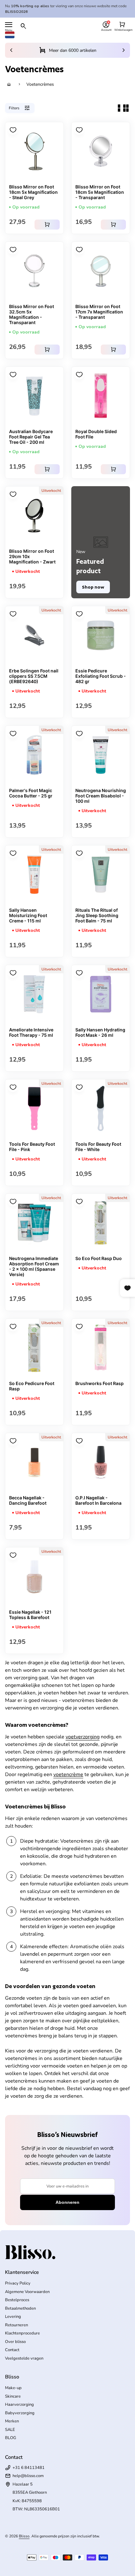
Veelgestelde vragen (24, 2358)
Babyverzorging (20, 2413)
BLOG (11, 2438)
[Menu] (9, 25)
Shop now (93, 587)
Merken (12, 2421)
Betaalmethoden (20, 2308)
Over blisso (15, 2342)
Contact (12, 2350)
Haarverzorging (19, 2405)
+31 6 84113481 (29, 2468)
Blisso (24, 2536)
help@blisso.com (28, 2476)
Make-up (13, 2388)
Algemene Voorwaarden (27, 2292)
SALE (10, 2430)
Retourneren (16, 2325)
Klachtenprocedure (22, 2333)
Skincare (13, 2396)
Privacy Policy (18, 2283)
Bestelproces (17, 2300)
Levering (13, 2317)
